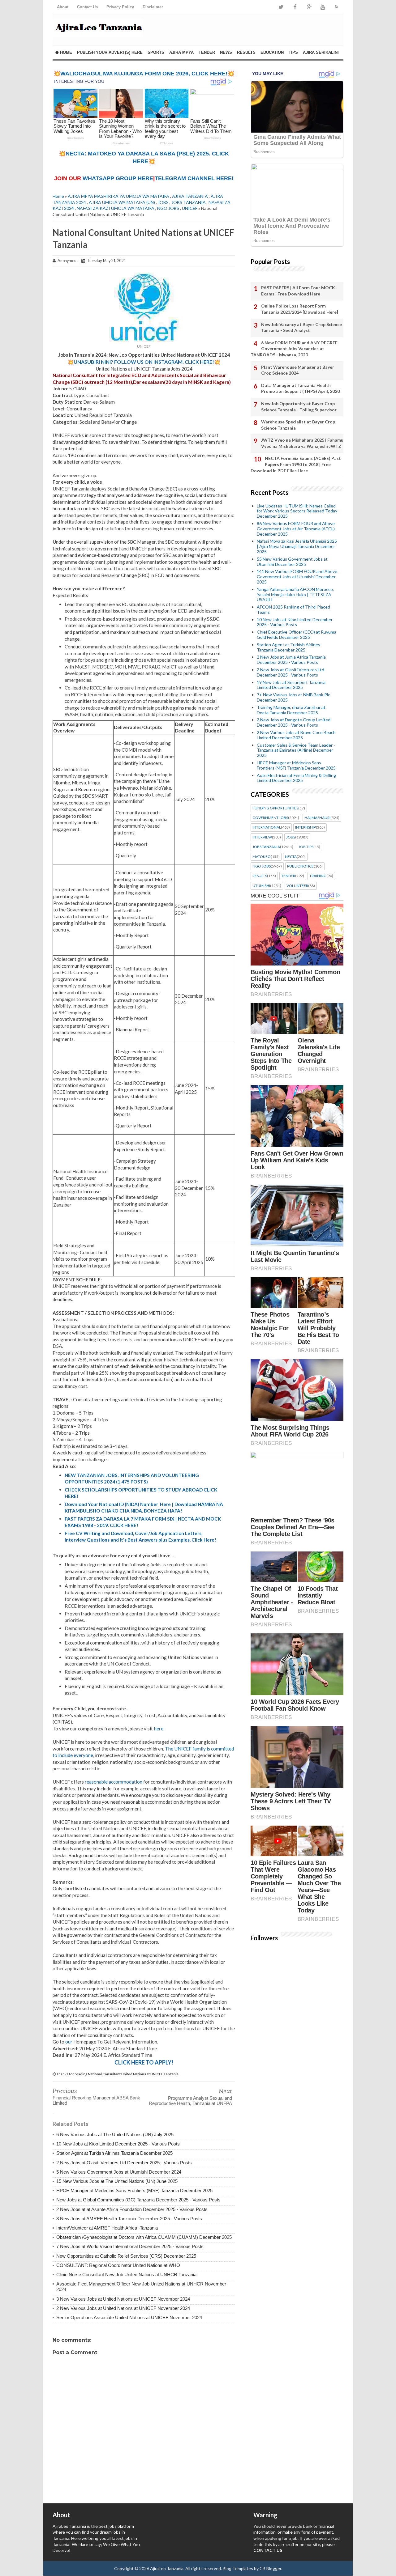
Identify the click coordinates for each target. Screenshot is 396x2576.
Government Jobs (270, 818)
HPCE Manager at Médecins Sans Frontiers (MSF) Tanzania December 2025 (134, 2190)
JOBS (163, 202)
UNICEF (190, 208)
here (159, 1729)
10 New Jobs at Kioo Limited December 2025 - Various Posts (118, 2144)
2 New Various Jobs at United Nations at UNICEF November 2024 (123, 2308)
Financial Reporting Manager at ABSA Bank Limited (96, 2100)
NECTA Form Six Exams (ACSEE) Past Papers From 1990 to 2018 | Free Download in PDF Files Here (296, 464)
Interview (262, 837)
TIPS (293, 52)
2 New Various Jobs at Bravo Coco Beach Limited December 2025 (296, 735)
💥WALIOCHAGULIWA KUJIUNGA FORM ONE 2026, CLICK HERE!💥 (144, 74)
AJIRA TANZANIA (190, 196)
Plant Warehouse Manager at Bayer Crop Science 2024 (298, 370)
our (69, 2042)
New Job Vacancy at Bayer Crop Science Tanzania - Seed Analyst (301, 327)
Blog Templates (238, 2568)
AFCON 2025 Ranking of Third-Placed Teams (293, 609)
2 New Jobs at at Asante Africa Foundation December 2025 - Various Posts (132, 2209)
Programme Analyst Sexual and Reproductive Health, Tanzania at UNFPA (190, 2101)
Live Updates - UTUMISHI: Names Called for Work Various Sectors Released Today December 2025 (297, 511)
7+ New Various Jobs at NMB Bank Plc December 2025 (293, 697)
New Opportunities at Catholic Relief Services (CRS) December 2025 (126, 2256)
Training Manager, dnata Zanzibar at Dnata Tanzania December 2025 (291, 710)
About (63, 7)
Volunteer (297, 886)
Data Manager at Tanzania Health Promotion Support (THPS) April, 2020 (300, 388)
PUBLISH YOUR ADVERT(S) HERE (110, 52)
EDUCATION (272, 52)
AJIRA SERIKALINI (321, 52)
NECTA (291, 857)
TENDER (207, 52)
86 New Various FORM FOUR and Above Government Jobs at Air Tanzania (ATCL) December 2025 (296, 529)
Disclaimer (153, 7)
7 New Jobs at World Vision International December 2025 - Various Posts (130, 2246)
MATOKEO (262, 857)
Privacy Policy (120, 7)
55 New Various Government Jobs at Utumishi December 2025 (292, 562)
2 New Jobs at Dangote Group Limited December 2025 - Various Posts (294, 722)
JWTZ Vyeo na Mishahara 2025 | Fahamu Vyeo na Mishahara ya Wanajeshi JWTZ (302, 443)
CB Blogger (270, 2568)
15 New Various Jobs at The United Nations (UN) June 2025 (117, 2181)
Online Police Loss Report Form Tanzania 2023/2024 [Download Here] (300, 309)
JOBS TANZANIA (189, 202)
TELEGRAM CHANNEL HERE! (194, 178)
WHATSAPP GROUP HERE (118, 178)
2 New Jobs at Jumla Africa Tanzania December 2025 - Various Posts (291, 660)
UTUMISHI (261, 886)
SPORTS (156, 52)
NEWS (226, 52)
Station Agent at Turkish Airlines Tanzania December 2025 (114, 2153)
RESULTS (246, 52)
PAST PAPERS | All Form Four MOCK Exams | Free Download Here (298, 291)
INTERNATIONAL (267, 827)
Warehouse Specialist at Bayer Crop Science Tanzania (298, 425)
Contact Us (87, 7)
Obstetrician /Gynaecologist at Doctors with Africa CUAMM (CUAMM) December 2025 (144, 2237)
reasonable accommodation (114, 1782)
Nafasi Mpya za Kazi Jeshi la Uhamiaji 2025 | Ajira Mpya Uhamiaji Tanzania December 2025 (297, 546)
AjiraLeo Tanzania (167, 2568)
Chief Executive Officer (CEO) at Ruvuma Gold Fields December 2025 (297, 634)
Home (65, 52)
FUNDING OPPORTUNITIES (275, 808)
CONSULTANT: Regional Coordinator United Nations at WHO (118, 2265)
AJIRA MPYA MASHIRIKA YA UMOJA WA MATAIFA (118, 196)
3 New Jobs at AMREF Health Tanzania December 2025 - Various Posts (129, 2219)
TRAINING (318, 876)
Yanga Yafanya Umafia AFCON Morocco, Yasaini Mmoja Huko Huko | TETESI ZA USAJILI (295, 594)
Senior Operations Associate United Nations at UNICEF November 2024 (129, 2317)
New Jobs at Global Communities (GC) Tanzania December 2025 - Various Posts (138, 2200)
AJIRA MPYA (181, 52)
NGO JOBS (168, 208)
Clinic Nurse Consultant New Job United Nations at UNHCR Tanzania (126, 2275)
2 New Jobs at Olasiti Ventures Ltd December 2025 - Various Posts (124, 2163)
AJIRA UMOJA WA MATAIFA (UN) (122, 202)
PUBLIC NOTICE (300, 866)
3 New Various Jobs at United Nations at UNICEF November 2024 (123, 2299)
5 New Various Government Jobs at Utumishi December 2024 (119, 2172)
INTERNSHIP (306, 827)
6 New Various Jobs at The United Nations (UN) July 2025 (115, 2135)
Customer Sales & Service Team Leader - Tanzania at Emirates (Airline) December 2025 (296, 750)
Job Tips (306, 847)
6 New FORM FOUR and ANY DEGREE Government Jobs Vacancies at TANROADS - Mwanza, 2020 (294, 349)
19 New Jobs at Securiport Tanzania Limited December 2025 (291, 685)
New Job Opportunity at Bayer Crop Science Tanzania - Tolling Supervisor (299, 407)
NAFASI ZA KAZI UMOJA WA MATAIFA (116, 208)
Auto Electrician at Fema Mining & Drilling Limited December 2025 (296, 778)
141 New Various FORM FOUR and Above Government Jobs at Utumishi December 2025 (297, 577)
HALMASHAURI (317, 818)
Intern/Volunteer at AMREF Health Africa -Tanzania (107, 2228)
